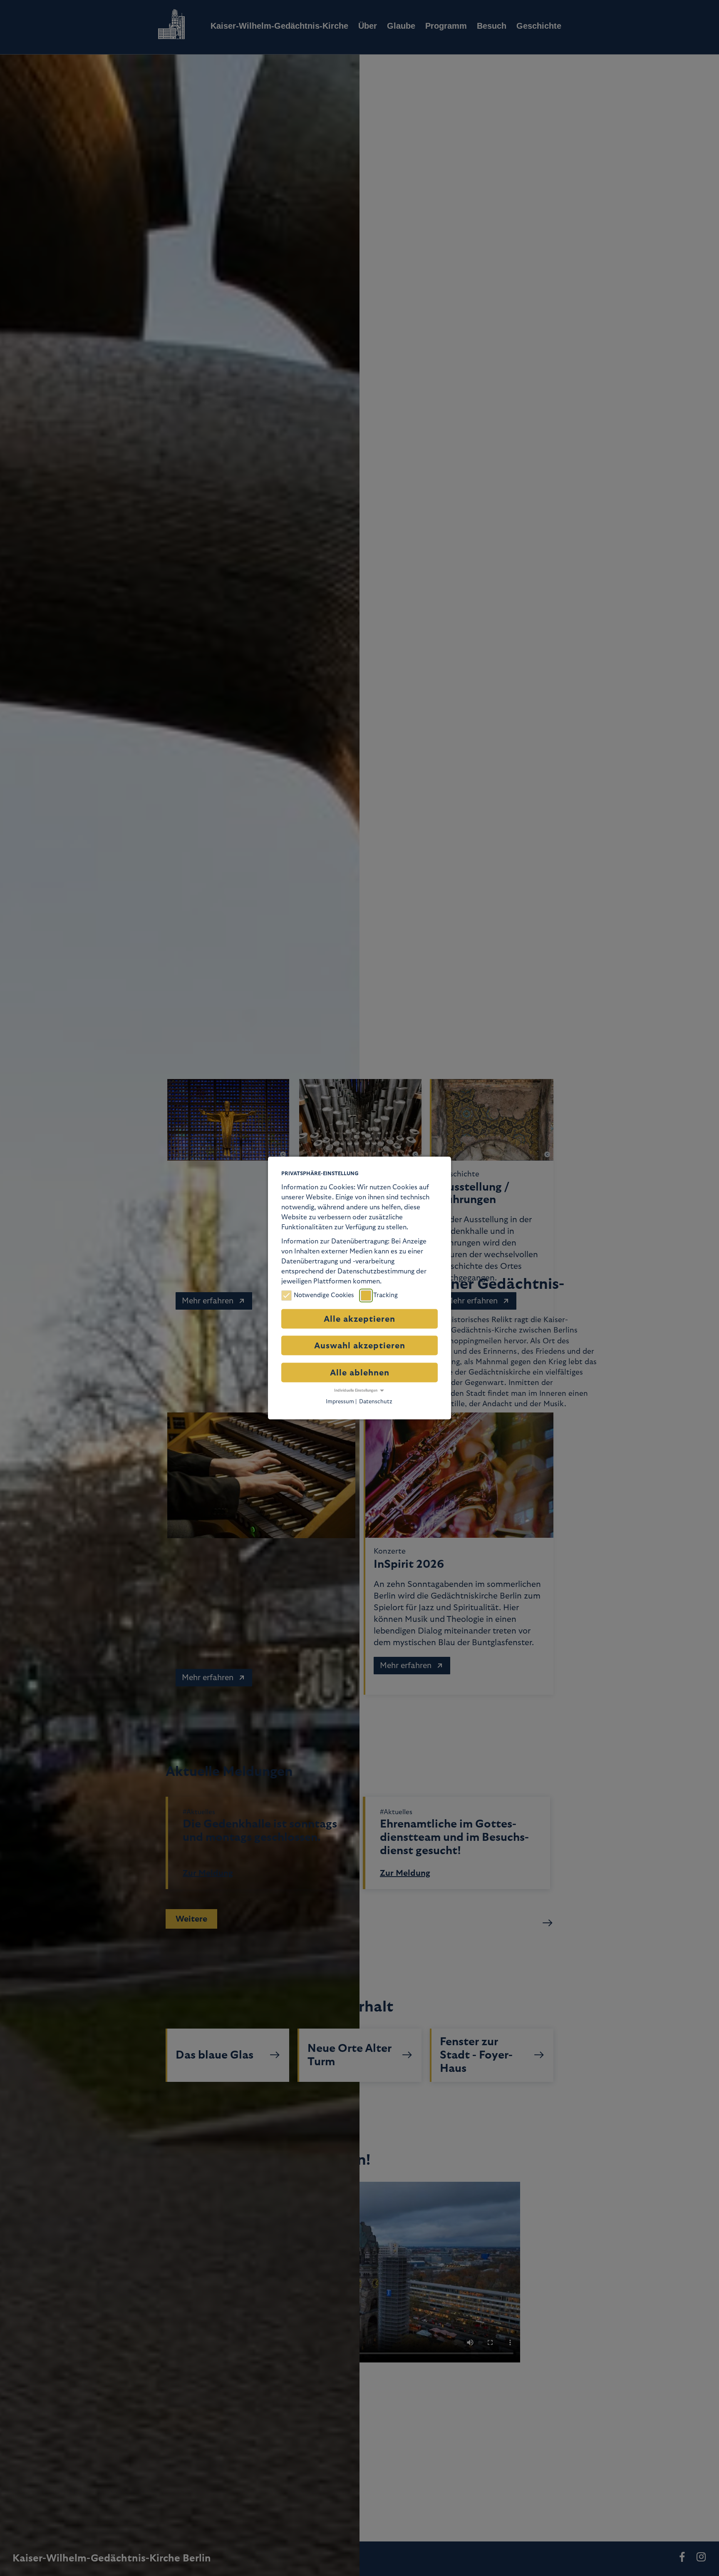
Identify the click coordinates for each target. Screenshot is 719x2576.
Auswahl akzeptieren (360, 1346)
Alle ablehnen (360, 1373)
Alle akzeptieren (359, 1319)
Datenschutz (376, 1401)
